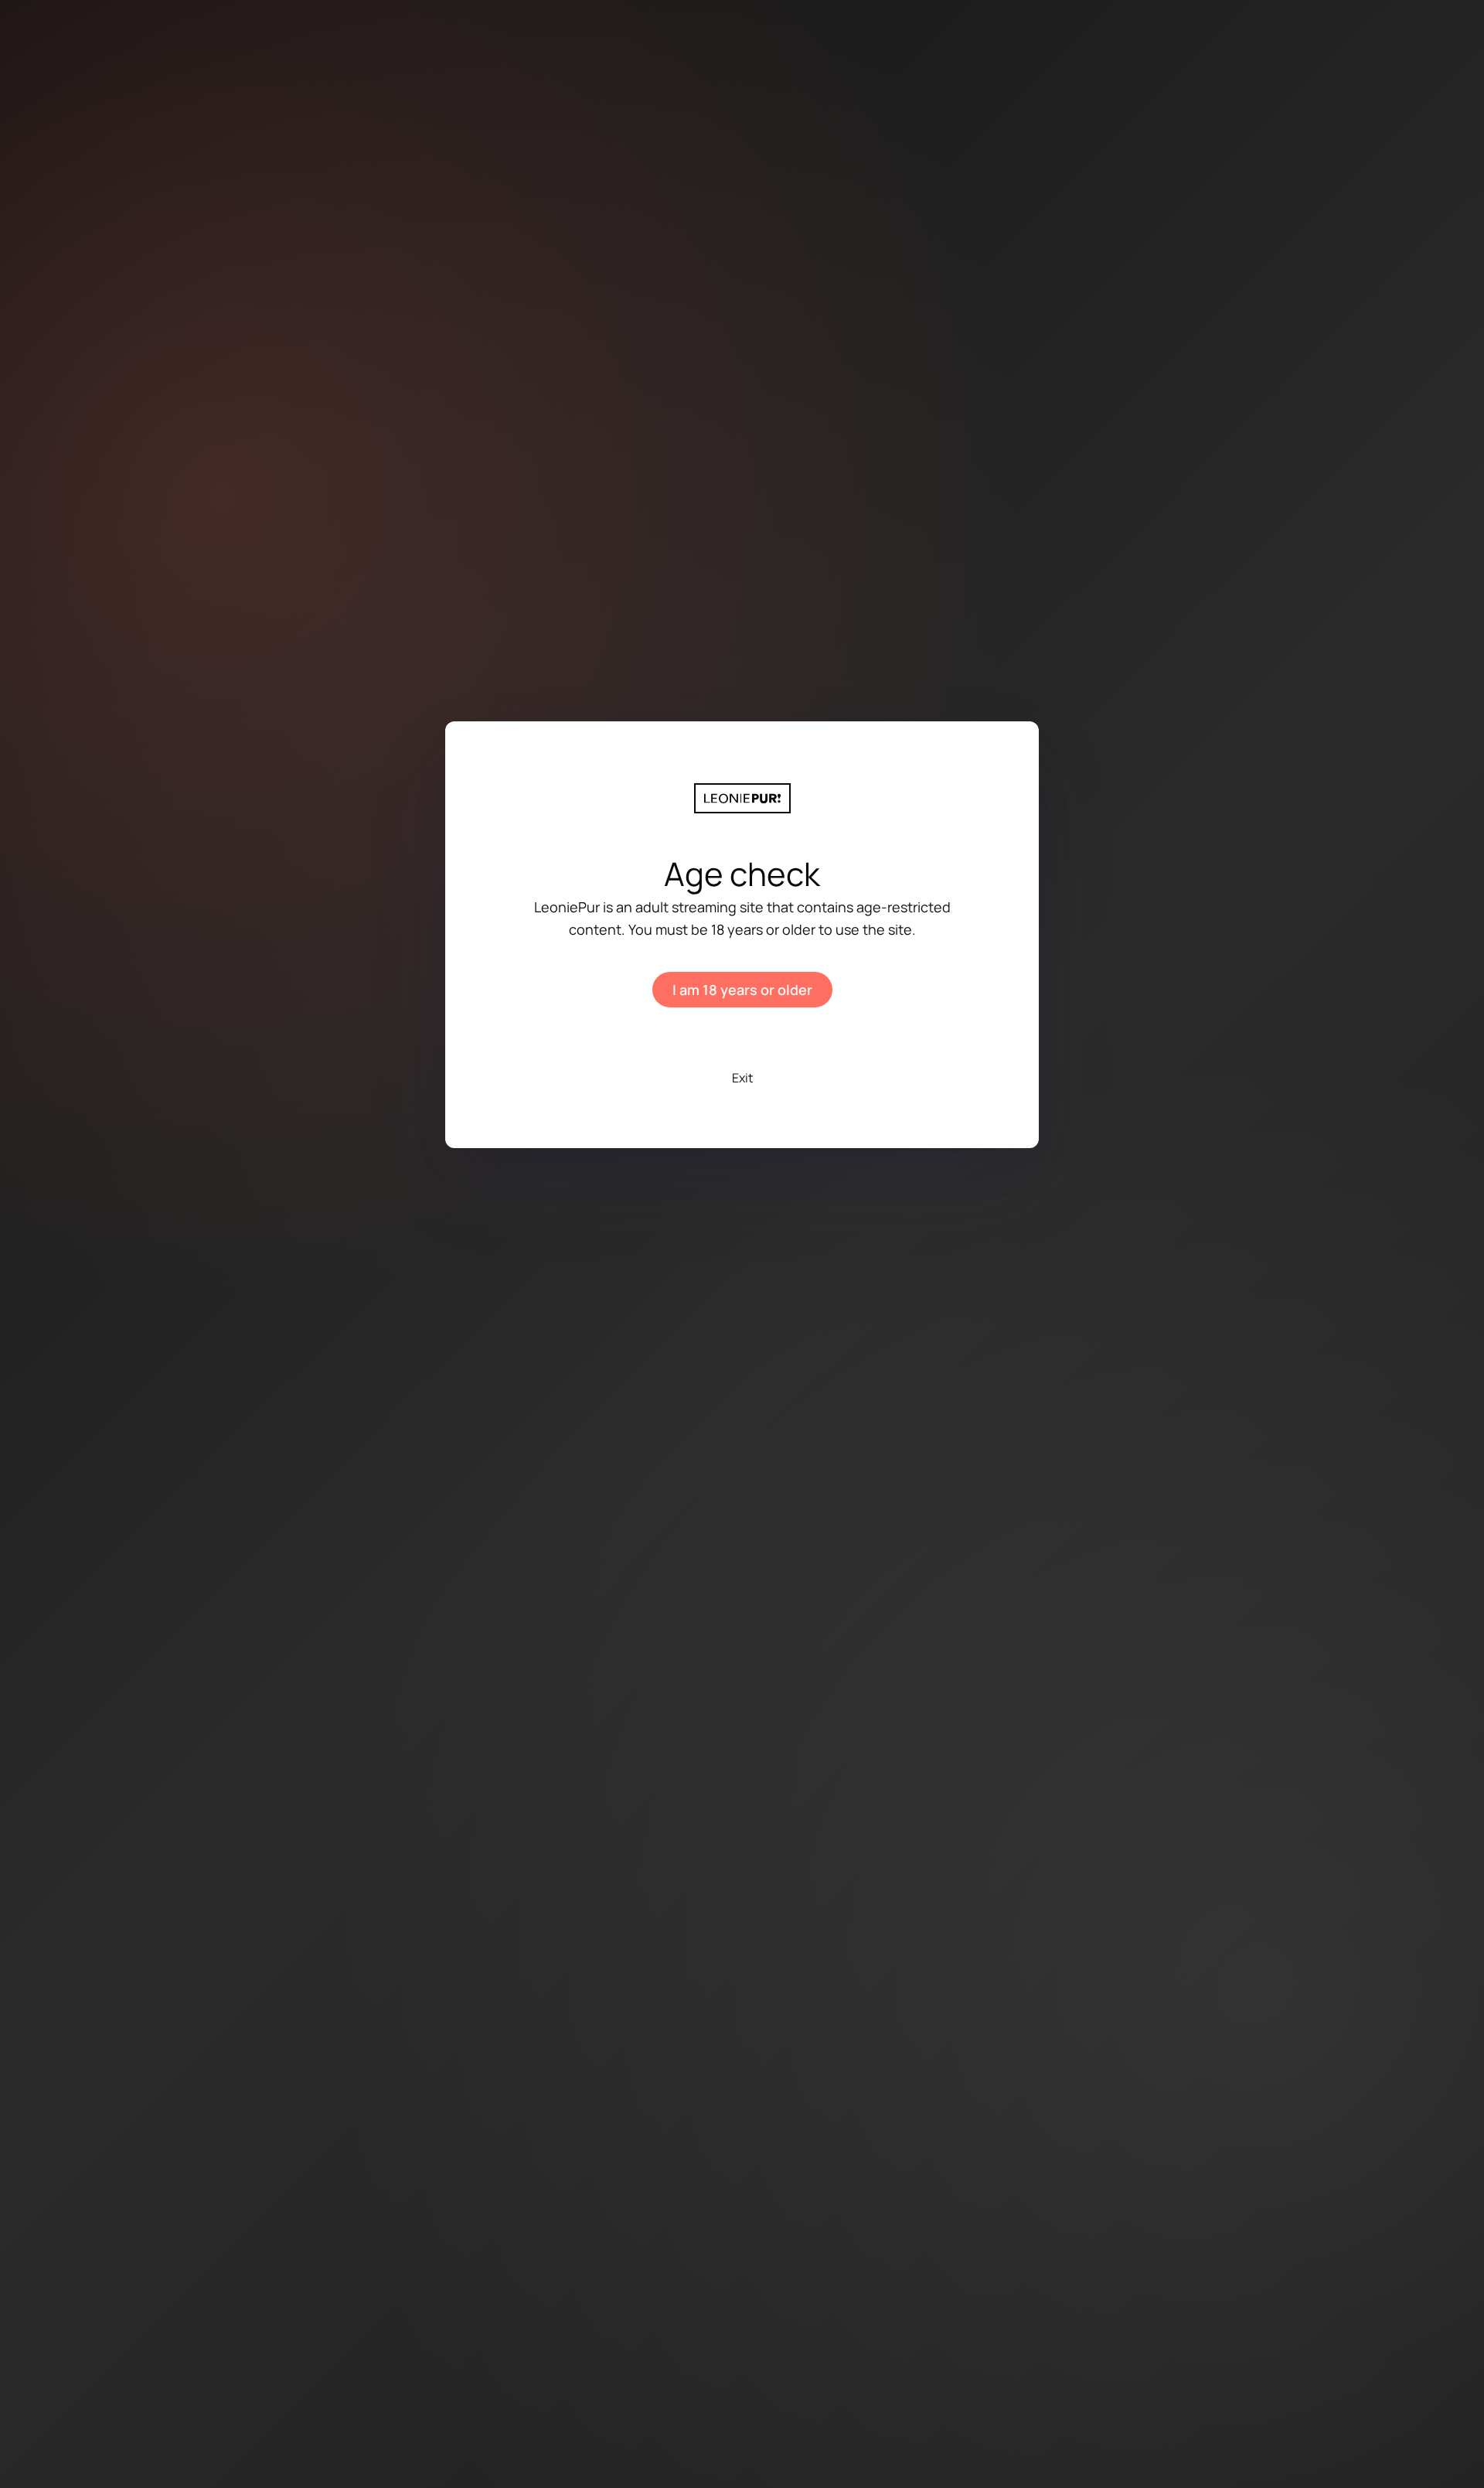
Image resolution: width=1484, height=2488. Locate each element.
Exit (742, 1078)
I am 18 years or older (742, 990)
